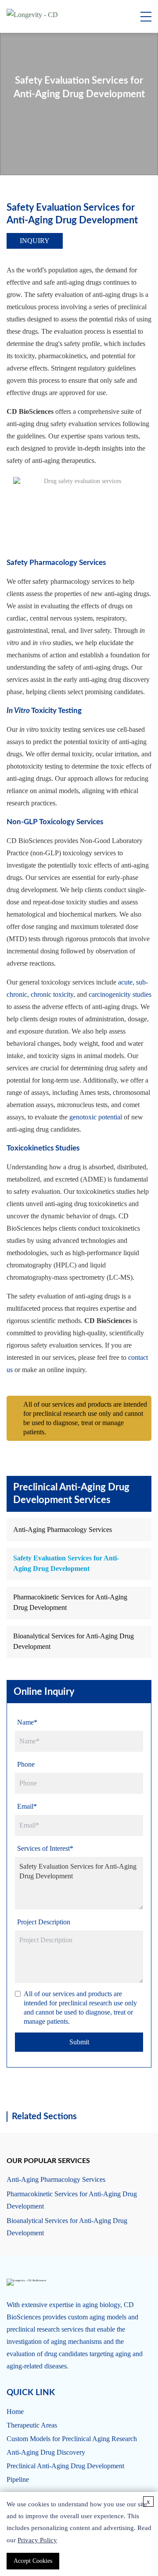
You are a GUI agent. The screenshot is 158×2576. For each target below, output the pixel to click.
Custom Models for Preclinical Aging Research (72, 2439)
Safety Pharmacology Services (56, 563)
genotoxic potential (96, 1117)
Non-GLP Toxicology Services (55, 822)
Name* (27, 1722)
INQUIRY (35, 241)
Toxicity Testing (44, 711)
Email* (27, 1806)
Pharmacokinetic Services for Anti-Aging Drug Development (70, 1602)
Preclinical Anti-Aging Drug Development (65, 2466)
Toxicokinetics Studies (43, 1148)
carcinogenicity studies (120, 994)
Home (15, 2412)
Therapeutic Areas (32, 2425)
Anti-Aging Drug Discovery (46, 2452)
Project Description (44, 1922)
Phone (26, 1764)
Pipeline (18, 2479)
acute (125, 982)
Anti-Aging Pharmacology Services (63, 1530)
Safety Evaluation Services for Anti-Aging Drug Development (66, 1563)
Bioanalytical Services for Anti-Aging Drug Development (74, 1641)
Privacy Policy (37, 2540)
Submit (79, 2042)
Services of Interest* (45, 1848)
